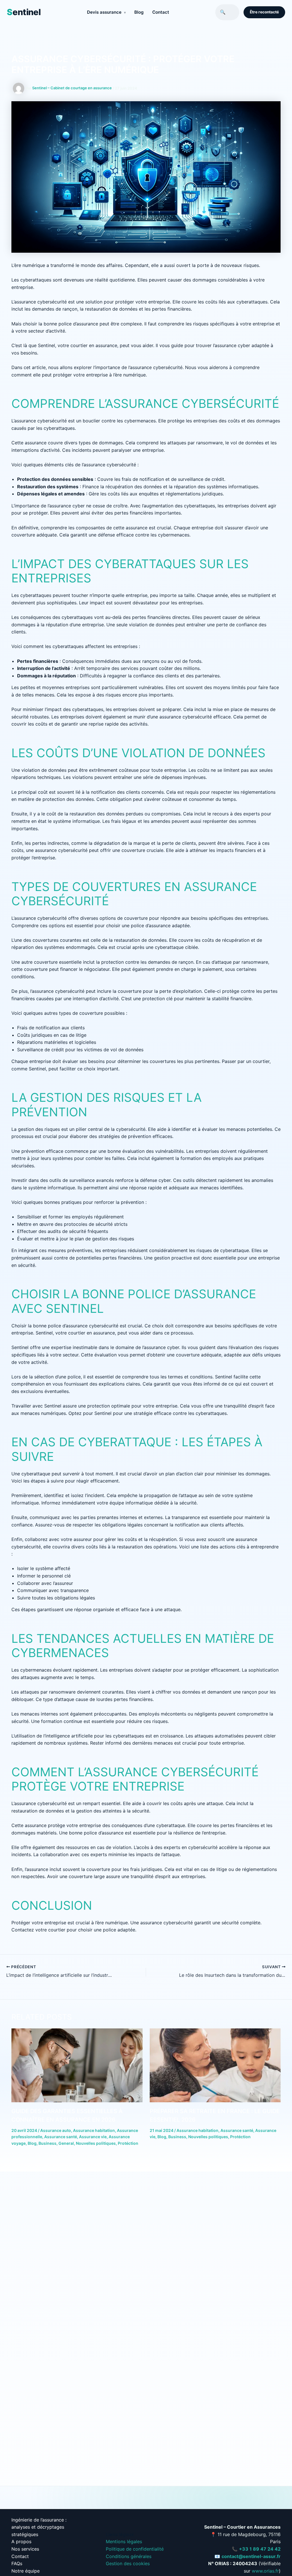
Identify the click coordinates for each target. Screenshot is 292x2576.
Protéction (128, 2143)
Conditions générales (129, 2556)
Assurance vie (93, 2137)
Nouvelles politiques (96, 2143)
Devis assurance (106, 12)
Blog (139, 12)
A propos (21, 2541)
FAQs (17, 2563)
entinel (24, 12)
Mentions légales (124, 2541)
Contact (161, 12)
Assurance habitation (94, 2130)
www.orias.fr (265, 2571)
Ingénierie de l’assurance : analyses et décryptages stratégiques (39, 2527)
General (66, 2143)
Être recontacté (264, 12)
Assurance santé (61, 2137)
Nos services (25, 2549)
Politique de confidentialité (135, 2549)
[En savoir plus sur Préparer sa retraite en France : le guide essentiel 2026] (215, 2065)
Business (47, 2143)
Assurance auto (56, 2130)
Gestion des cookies (128, 2563)
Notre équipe (26, 2571)
